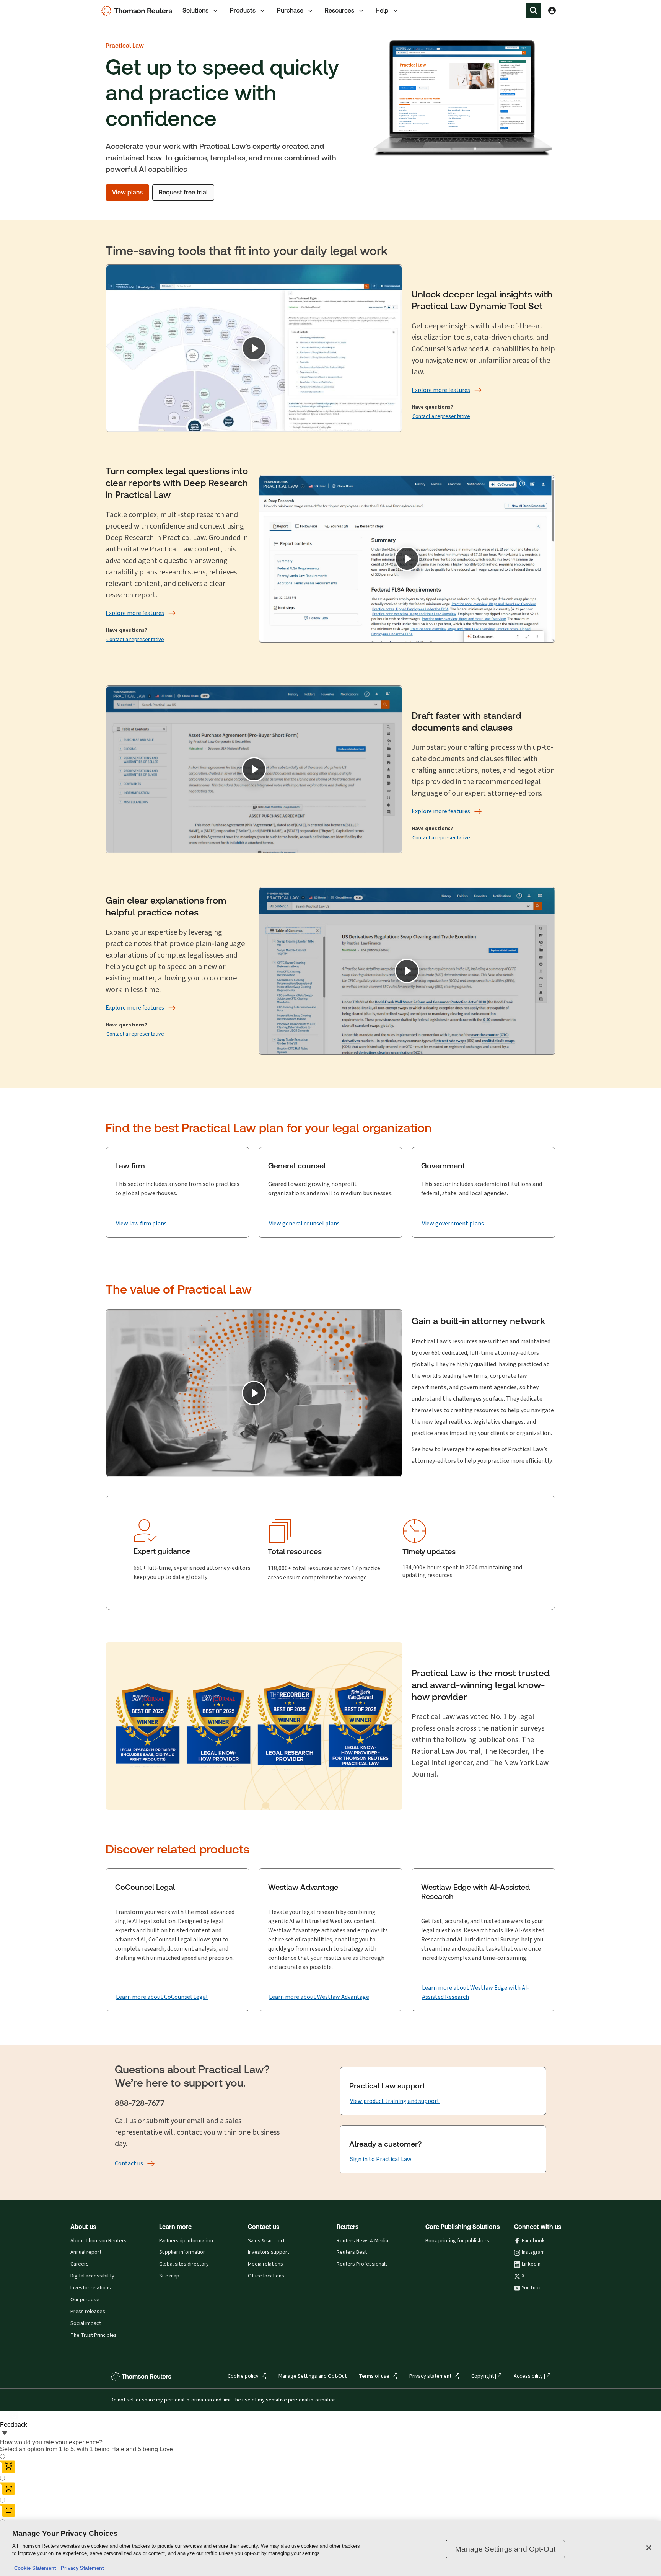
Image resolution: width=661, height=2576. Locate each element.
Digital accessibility (92, 2276)
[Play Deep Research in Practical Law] (407, 559)
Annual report (86, 2252)
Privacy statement (430, 2376)
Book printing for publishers (457, 2241)
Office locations (266, 2276)
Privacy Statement (81, 2568)
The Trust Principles (94, 2335)
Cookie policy (243, 2376)
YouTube (532, 2288)
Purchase (290, 11)
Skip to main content (33, 6)
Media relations (265, 2264)
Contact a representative (441, 416)
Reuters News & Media (362, 2241)
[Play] (254, 348)
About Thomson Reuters (98, 2241)
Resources (339, 11)
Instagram (533, 2252)
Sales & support (266, 2241)
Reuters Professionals (362, 2264)
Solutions (195, 11)
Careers (80, 2264)
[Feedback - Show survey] (5, 2434)
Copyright (483, 2376)
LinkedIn (531, 2264)
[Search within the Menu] (534, 11)
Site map (169, 2276)
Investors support (269, 2252)
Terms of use (374, 2376)
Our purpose (85, 2300)
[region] (330, 2549)
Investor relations (91, 2288)
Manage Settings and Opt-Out (313, 2376)
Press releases (88, 2312)
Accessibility (528, 2376)
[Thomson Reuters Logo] (138, 11)
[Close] (649, 2548)
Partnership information (186, 2241)
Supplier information (182, 2252)
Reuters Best (352, 2252)
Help (382, 11)
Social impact (86, 2323)
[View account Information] (552, 11)
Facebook (533, 2241)
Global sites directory (184, 2264)
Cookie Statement (35, 2568)
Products (243, 11)
